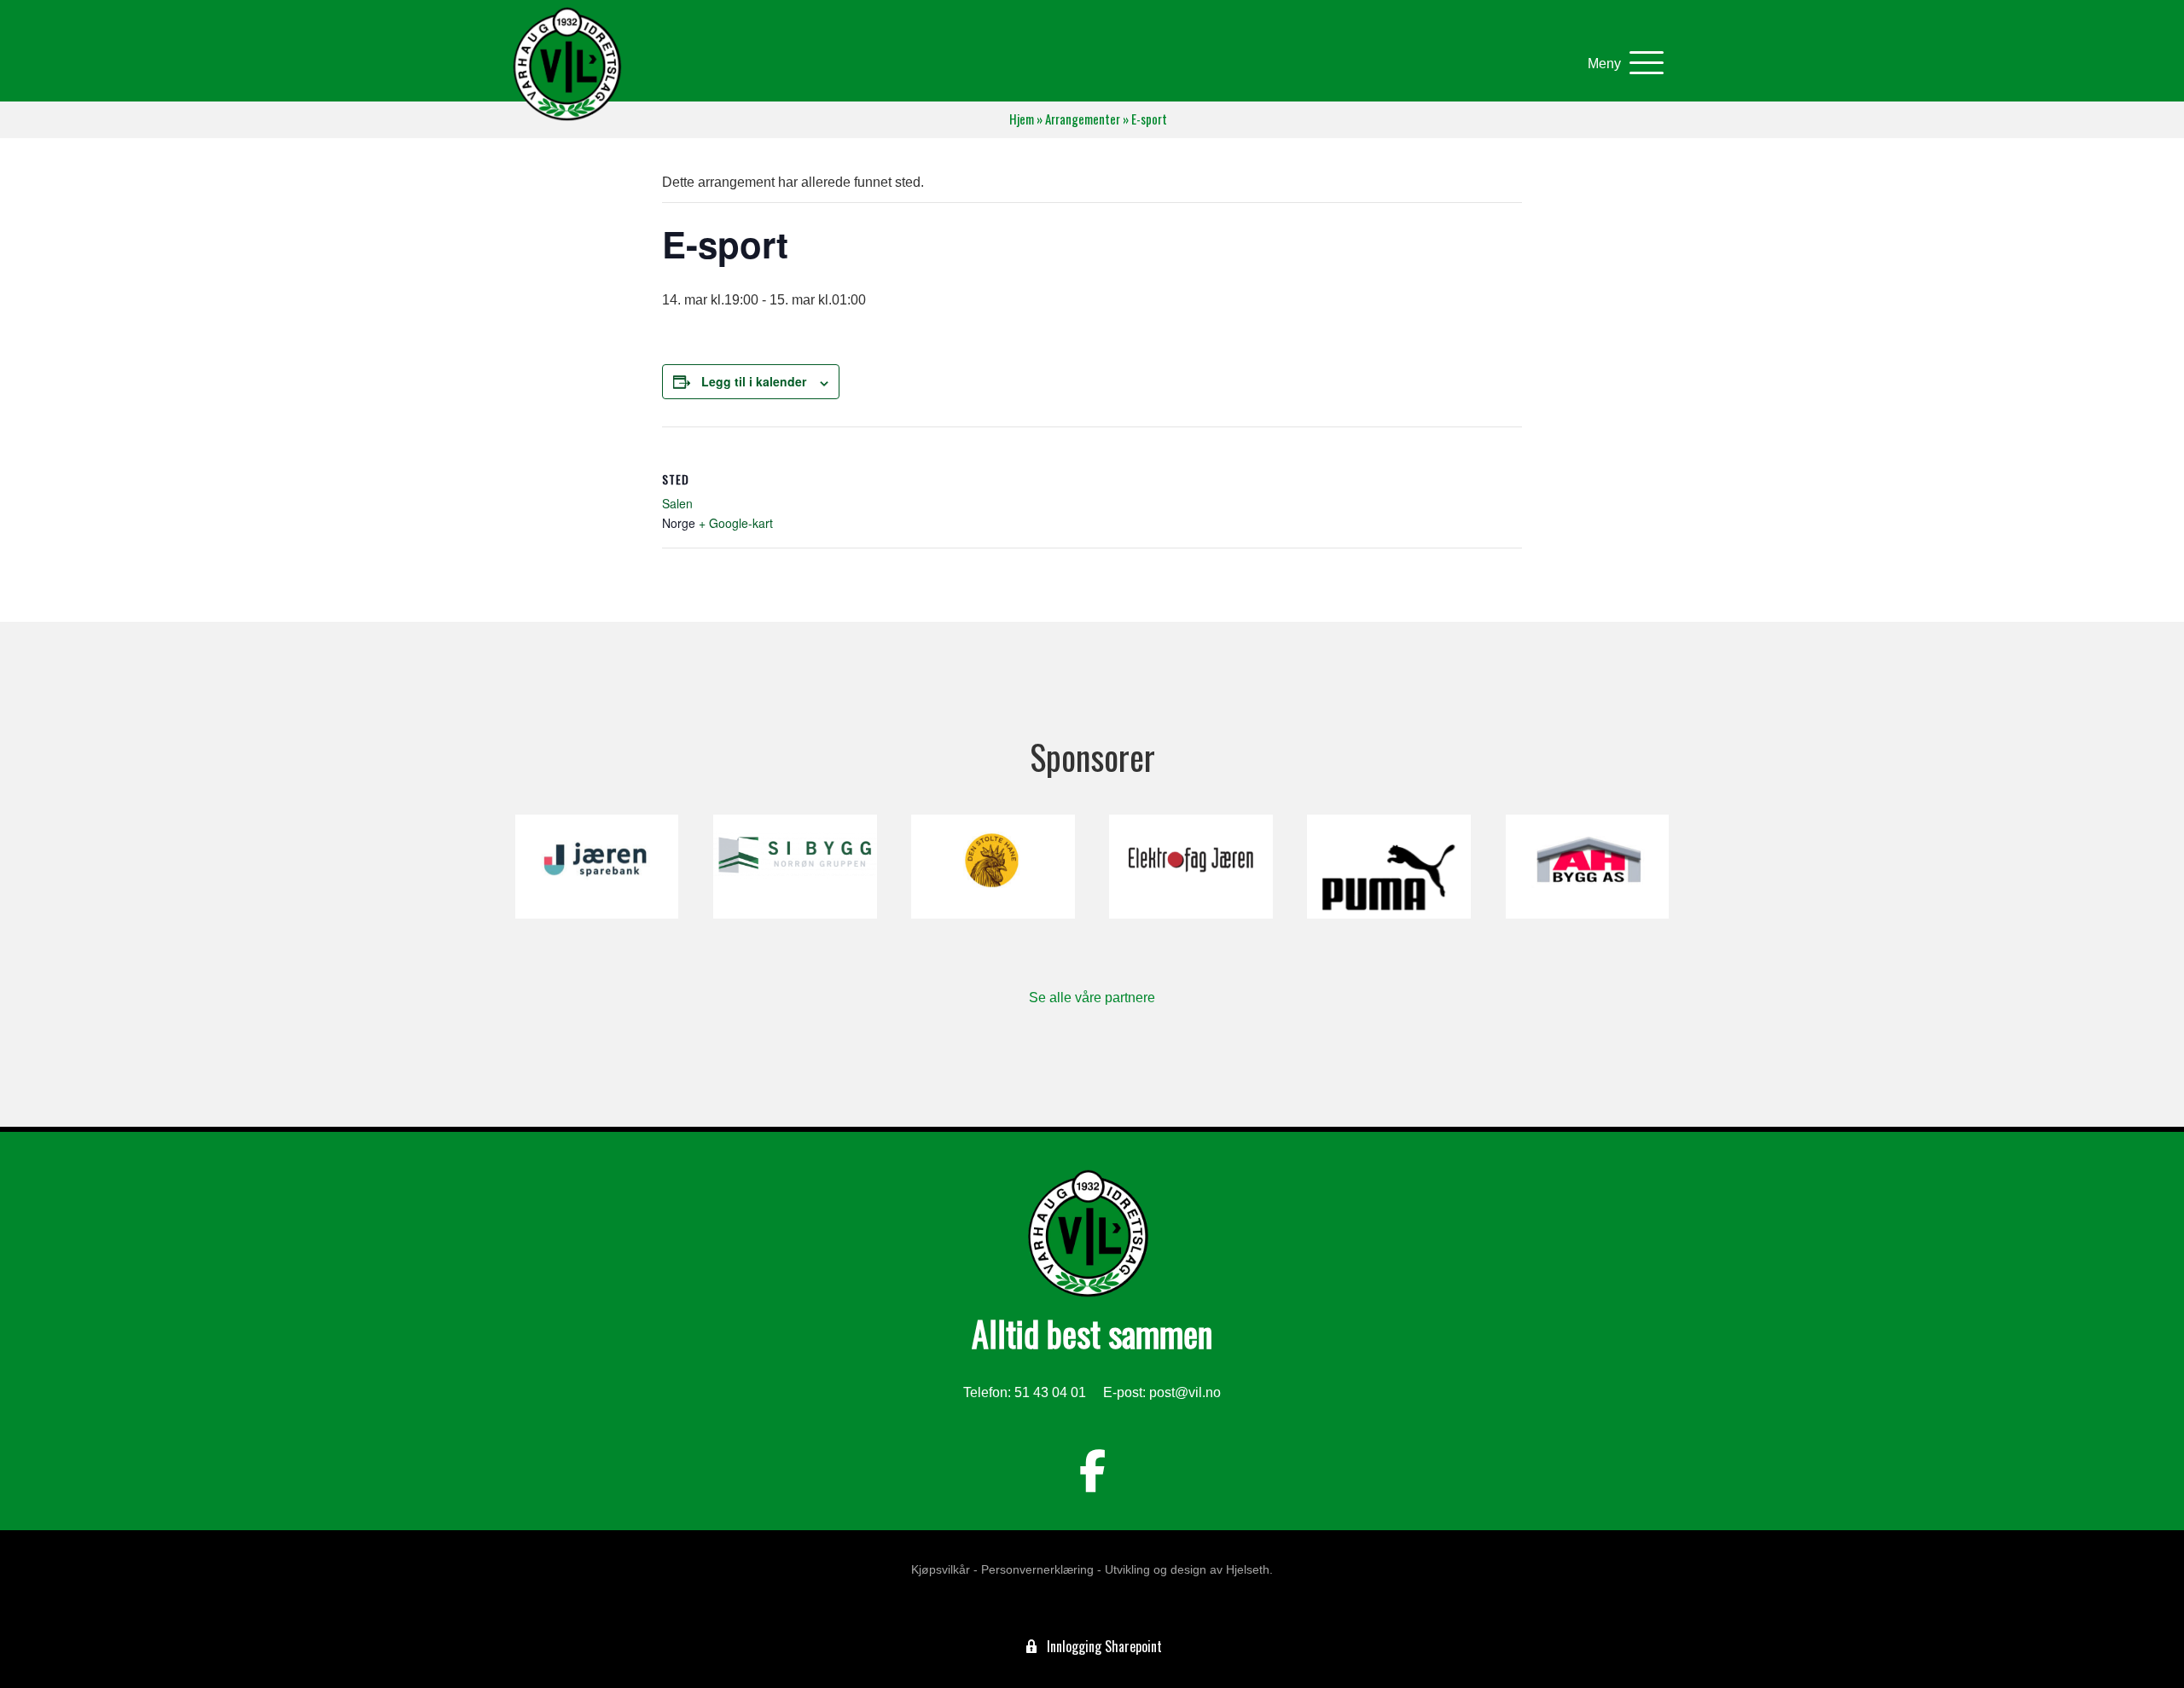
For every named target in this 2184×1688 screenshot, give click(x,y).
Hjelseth (1248, 1569)
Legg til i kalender (754, 381)
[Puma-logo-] (1388, 867)
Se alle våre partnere (1092, 998)
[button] (1621, 64)
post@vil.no (1185, 1392)
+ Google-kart (736, 523)
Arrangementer (1083, 119)
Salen (677, 503)
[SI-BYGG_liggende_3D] (795, 867)
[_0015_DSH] (993, 867)
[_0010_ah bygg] (1587, 867)
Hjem (1022, 119)
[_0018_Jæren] (597, 867)
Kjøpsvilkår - (944, 1569)
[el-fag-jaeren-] (1191, 867)
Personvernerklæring (1037, 1569)
